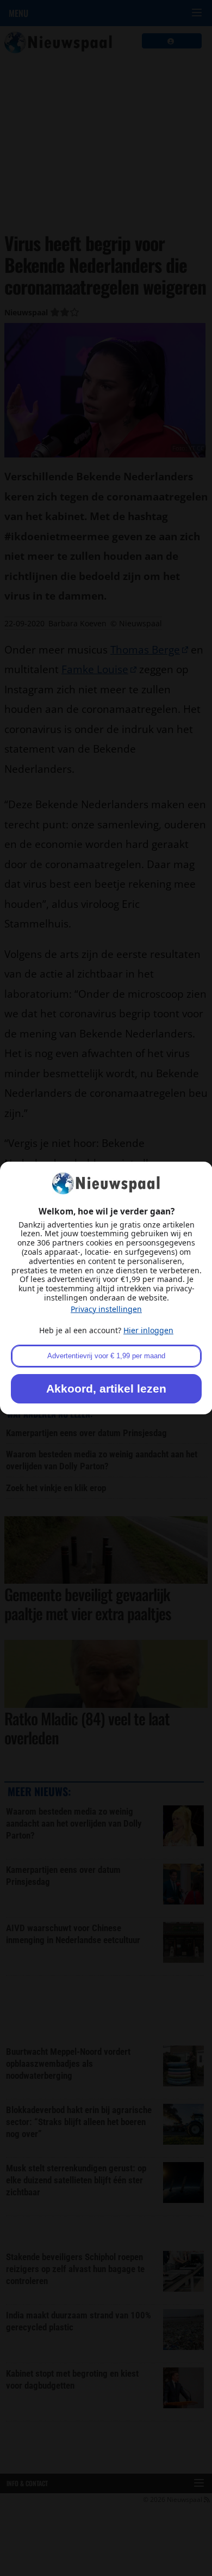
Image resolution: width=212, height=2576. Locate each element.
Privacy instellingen (106, 1309)
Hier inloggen (148, 1330)
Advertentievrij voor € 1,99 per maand (106, 1356)
